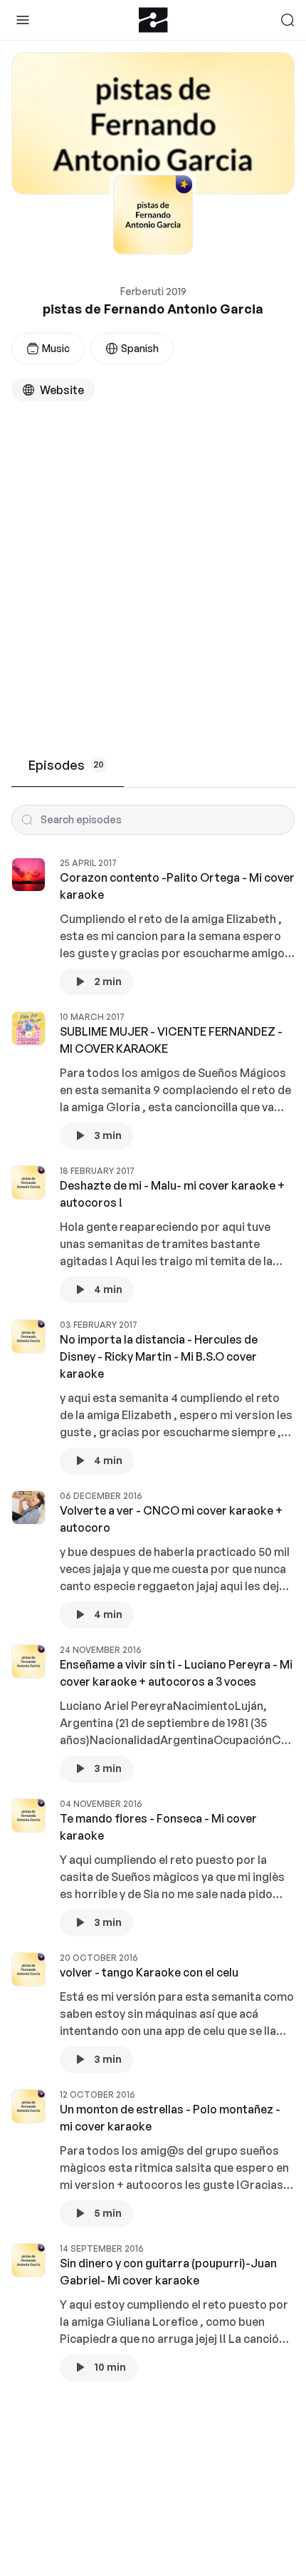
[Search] (287, 20)
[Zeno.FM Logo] (153, 20)
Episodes (66, 765)
